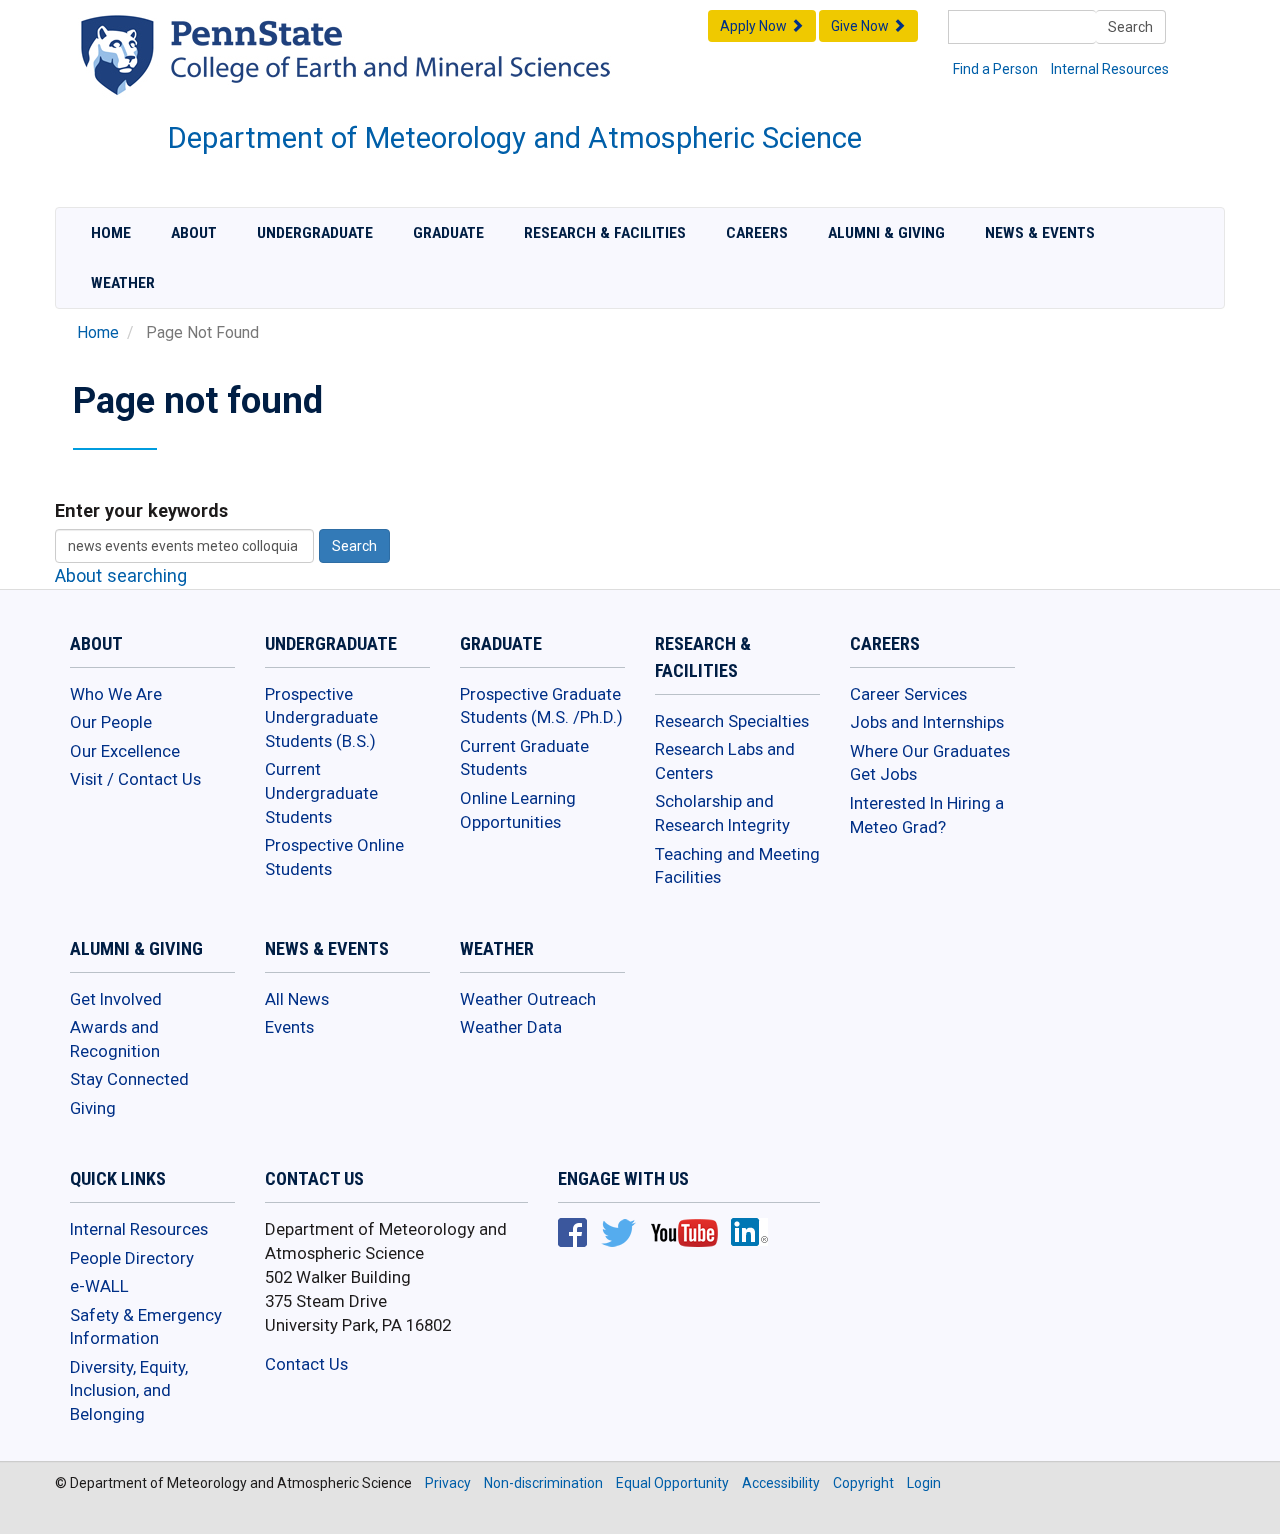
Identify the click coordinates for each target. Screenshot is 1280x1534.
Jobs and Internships (927, 722)
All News (297, 999)
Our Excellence (125, 751)
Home (111, 233)
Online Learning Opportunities (518, 810)
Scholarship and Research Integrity (722, 813)
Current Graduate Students (524, 758)
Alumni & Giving (886, 233)
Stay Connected (129, 1079)
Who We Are (116, 694)
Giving (93, 1108)
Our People (111, 722)
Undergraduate (315, 233)
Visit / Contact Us (135, 779)
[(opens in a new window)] (394, 74)
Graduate (448, 233)
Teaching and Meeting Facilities (737, 866)
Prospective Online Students (334, 857)
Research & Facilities (605, 233)
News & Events (1040, 233)
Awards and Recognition (115, 1039)
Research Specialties (732, 721)
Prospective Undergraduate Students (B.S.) (321, 717)
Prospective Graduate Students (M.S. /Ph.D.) (541, 706)
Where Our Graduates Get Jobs (930, 763)
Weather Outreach (528, 999)
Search (1130, 27)
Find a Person (995, 69)
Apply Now (755, 26)
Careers (757, 233)
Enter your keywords (141, 510)
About (194, 233)
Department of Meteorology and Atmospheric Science (515, 138)
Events (289, 1027)
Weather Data (511, 1027)
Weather (123, 283)
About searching (121, 575)
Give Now (861, 26)
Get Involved (116, 999)
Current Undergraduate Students (321, 792)
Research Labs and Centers (725, 761)
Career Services (908, 694)
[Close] (24, 1513)
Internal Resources (1110, 69)
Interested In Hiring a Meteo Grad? (927, 815)
